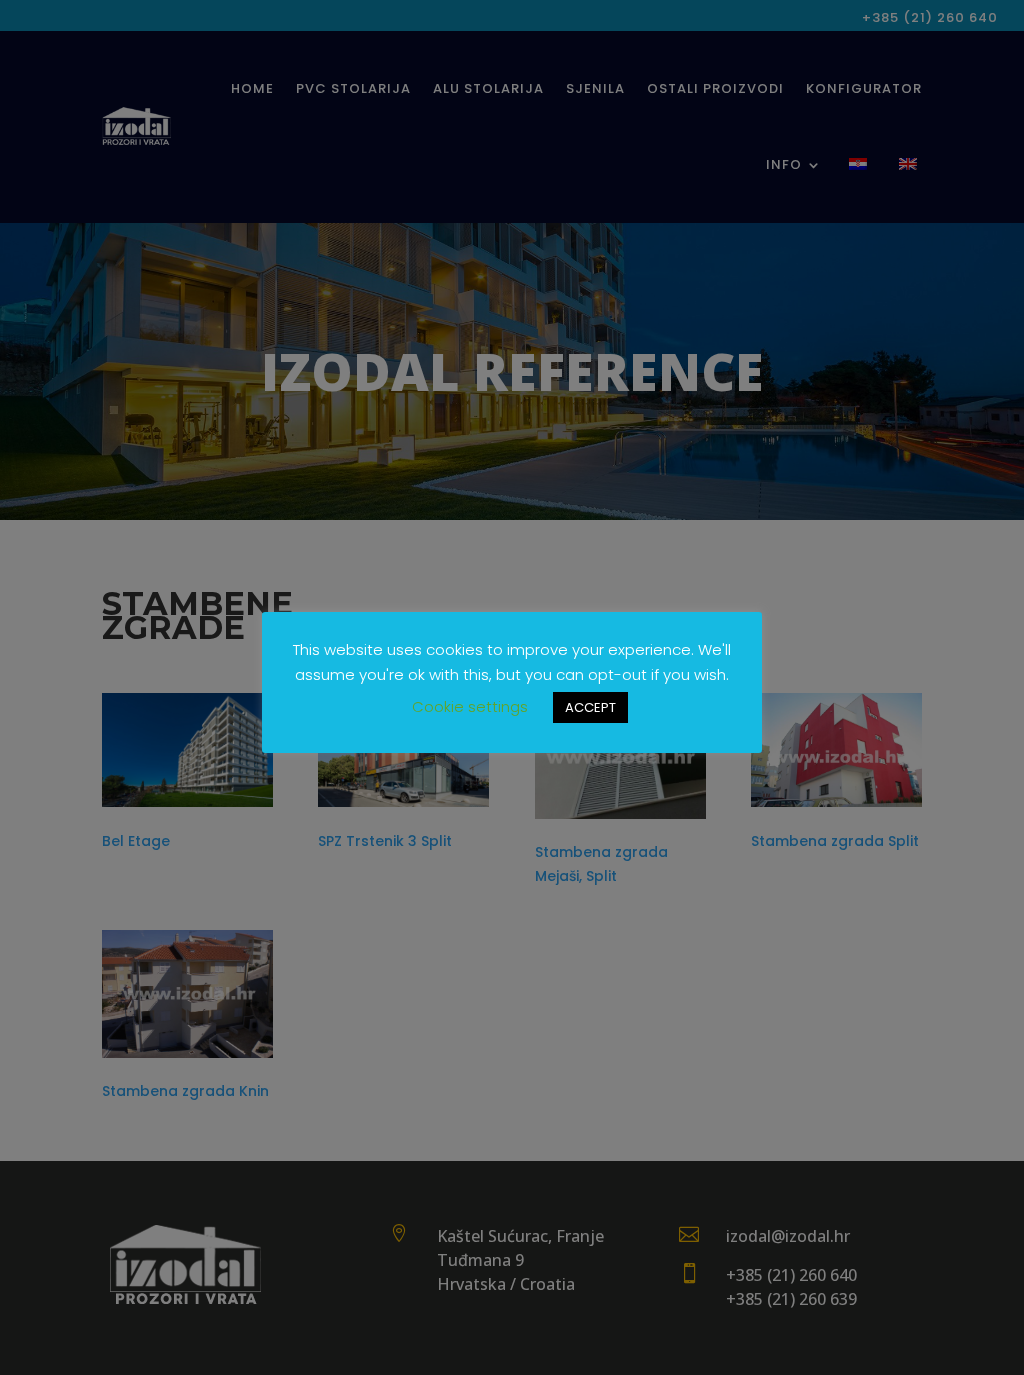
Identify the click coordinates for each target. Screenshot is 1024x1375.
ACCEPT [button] (590, 707)
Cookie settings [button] (470, 706)
